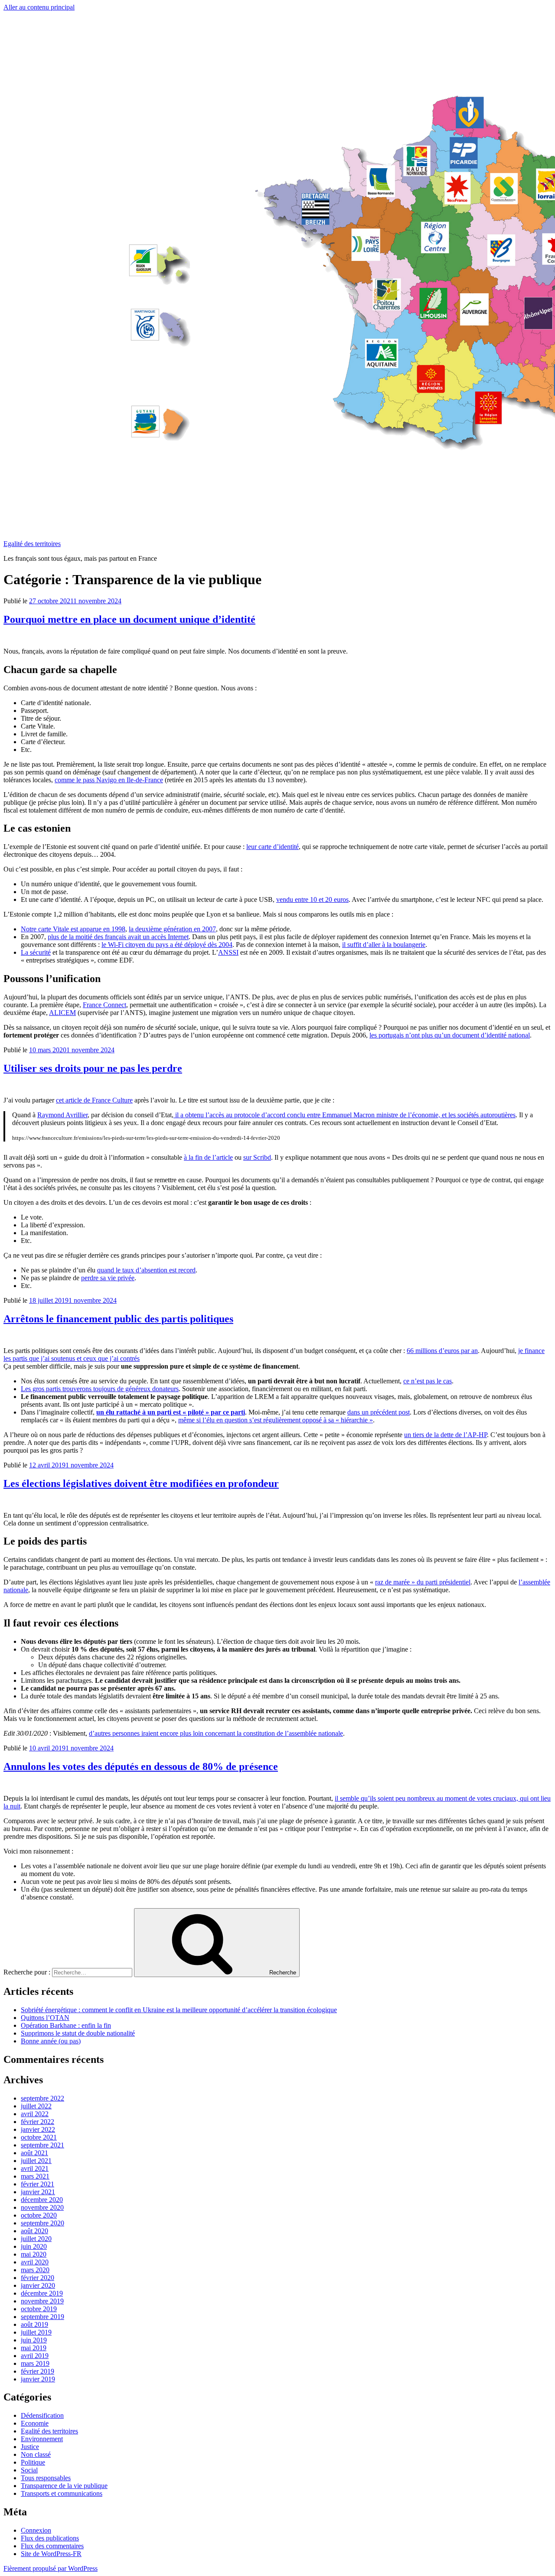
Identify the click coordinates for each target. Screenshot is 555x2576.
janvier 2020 (38, 2285)
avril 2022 (35, 2114)
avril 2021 (35, 2168)
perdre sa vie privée (108, 1278)
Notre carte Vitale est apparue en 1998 (73, 929)
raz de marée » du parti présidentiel (423, 1582)
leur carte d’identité (273, 847)
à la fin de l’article (208, 1157)
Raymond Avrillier (62, 1115)
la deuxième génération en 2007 (172, 929)
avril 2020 (35, 2262)
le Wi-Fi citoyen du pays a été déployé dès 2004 (167, 945)
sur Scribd (257, 1157)
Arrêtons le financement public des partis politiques (118, 1319)
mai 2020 (34, 2254)
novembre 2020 (42, 2207)
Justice (30, 2447)
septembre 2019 (42, 2317)
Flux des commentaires (52, 2546)
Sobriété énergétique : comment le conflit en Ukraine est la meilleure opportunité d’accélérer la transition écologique (179, 2010)
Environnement (42, 2439)
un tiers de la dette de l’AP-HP (446, 1435)
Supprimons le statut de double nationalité (78, 2033)
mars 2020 (35, 2270)
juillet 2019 (36, 2332)
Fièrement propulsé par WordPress (51, 2568)
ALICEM (62, 1013)
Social (29, 2470)
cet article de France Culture (94, 1100)
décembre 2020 (42, 2200)
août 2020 (34, 2231)
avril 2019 (35, 2356)
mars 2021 (35, 2176)
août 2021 (34, 2153)
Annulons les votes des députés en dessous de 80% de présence (141, 1766)
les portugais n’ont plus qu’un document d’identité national (450, 1035)
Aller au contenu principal (39, 7)
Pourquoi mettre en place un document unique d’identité (129, 619)
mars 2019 (35, 2363)
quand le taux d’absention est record (146, 1270)
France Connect (104, 1005)
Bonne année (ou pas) (51, 2041)
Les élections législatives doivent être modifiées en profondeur (141, 1483)
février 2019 (38, 2371)
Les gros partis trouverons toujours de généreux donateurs (100, 1389)
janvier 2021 (38, 2192)
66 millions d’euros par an (442, 1351)
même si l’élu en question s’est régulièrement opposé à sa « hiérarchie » (276, 1420)
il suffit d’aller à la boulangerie (384, 945)
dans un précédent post (379, 1412)
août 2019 (34, 2324)
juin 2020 (34, 2246)
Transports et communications (62, 2493)
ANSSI (228, 952)
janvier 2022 (38, 2129)
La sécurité (36, 952)
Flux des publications (50, 2538)
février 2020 (38, 2278)
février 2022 (38, 2122)
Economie (35, 2423)
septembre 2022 (42, 2098)
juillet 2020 (36, 2239)
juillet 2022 (36, 2106)
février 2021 (38, 2184)
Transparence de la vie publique (64, 2486)
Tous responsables (46, 2478)
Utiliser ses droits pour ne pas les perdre (93, 1068)
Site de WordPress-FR (51, 2554)
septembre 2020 (42, 2223)
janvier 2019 (38, 2379)
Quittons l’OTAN (45, 2018)
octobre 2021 (39, 2137)
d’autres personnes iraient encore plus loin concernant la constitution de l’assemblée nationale (216, 1733)
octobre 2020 (39, 2215)
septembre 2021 (42, 2145)
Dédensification (42, 2415)
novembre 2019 (42, 2301)
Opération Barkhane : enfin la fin (66, 2025)
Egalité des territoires (32, 544)
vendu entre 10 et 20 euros (312, 899)
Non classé (36, 2454)
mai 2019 (34, 2348)
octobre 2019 (39, 2309)
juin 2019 (34, 2340)
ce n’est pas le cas (428, 1381)
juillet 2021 (36, 2161)
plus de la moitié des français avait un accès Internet (118, 937)
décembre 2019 (42, 2293)
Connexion (36, 2530)
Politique (33, 2462)
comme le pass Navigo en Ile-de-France (109, 780)
